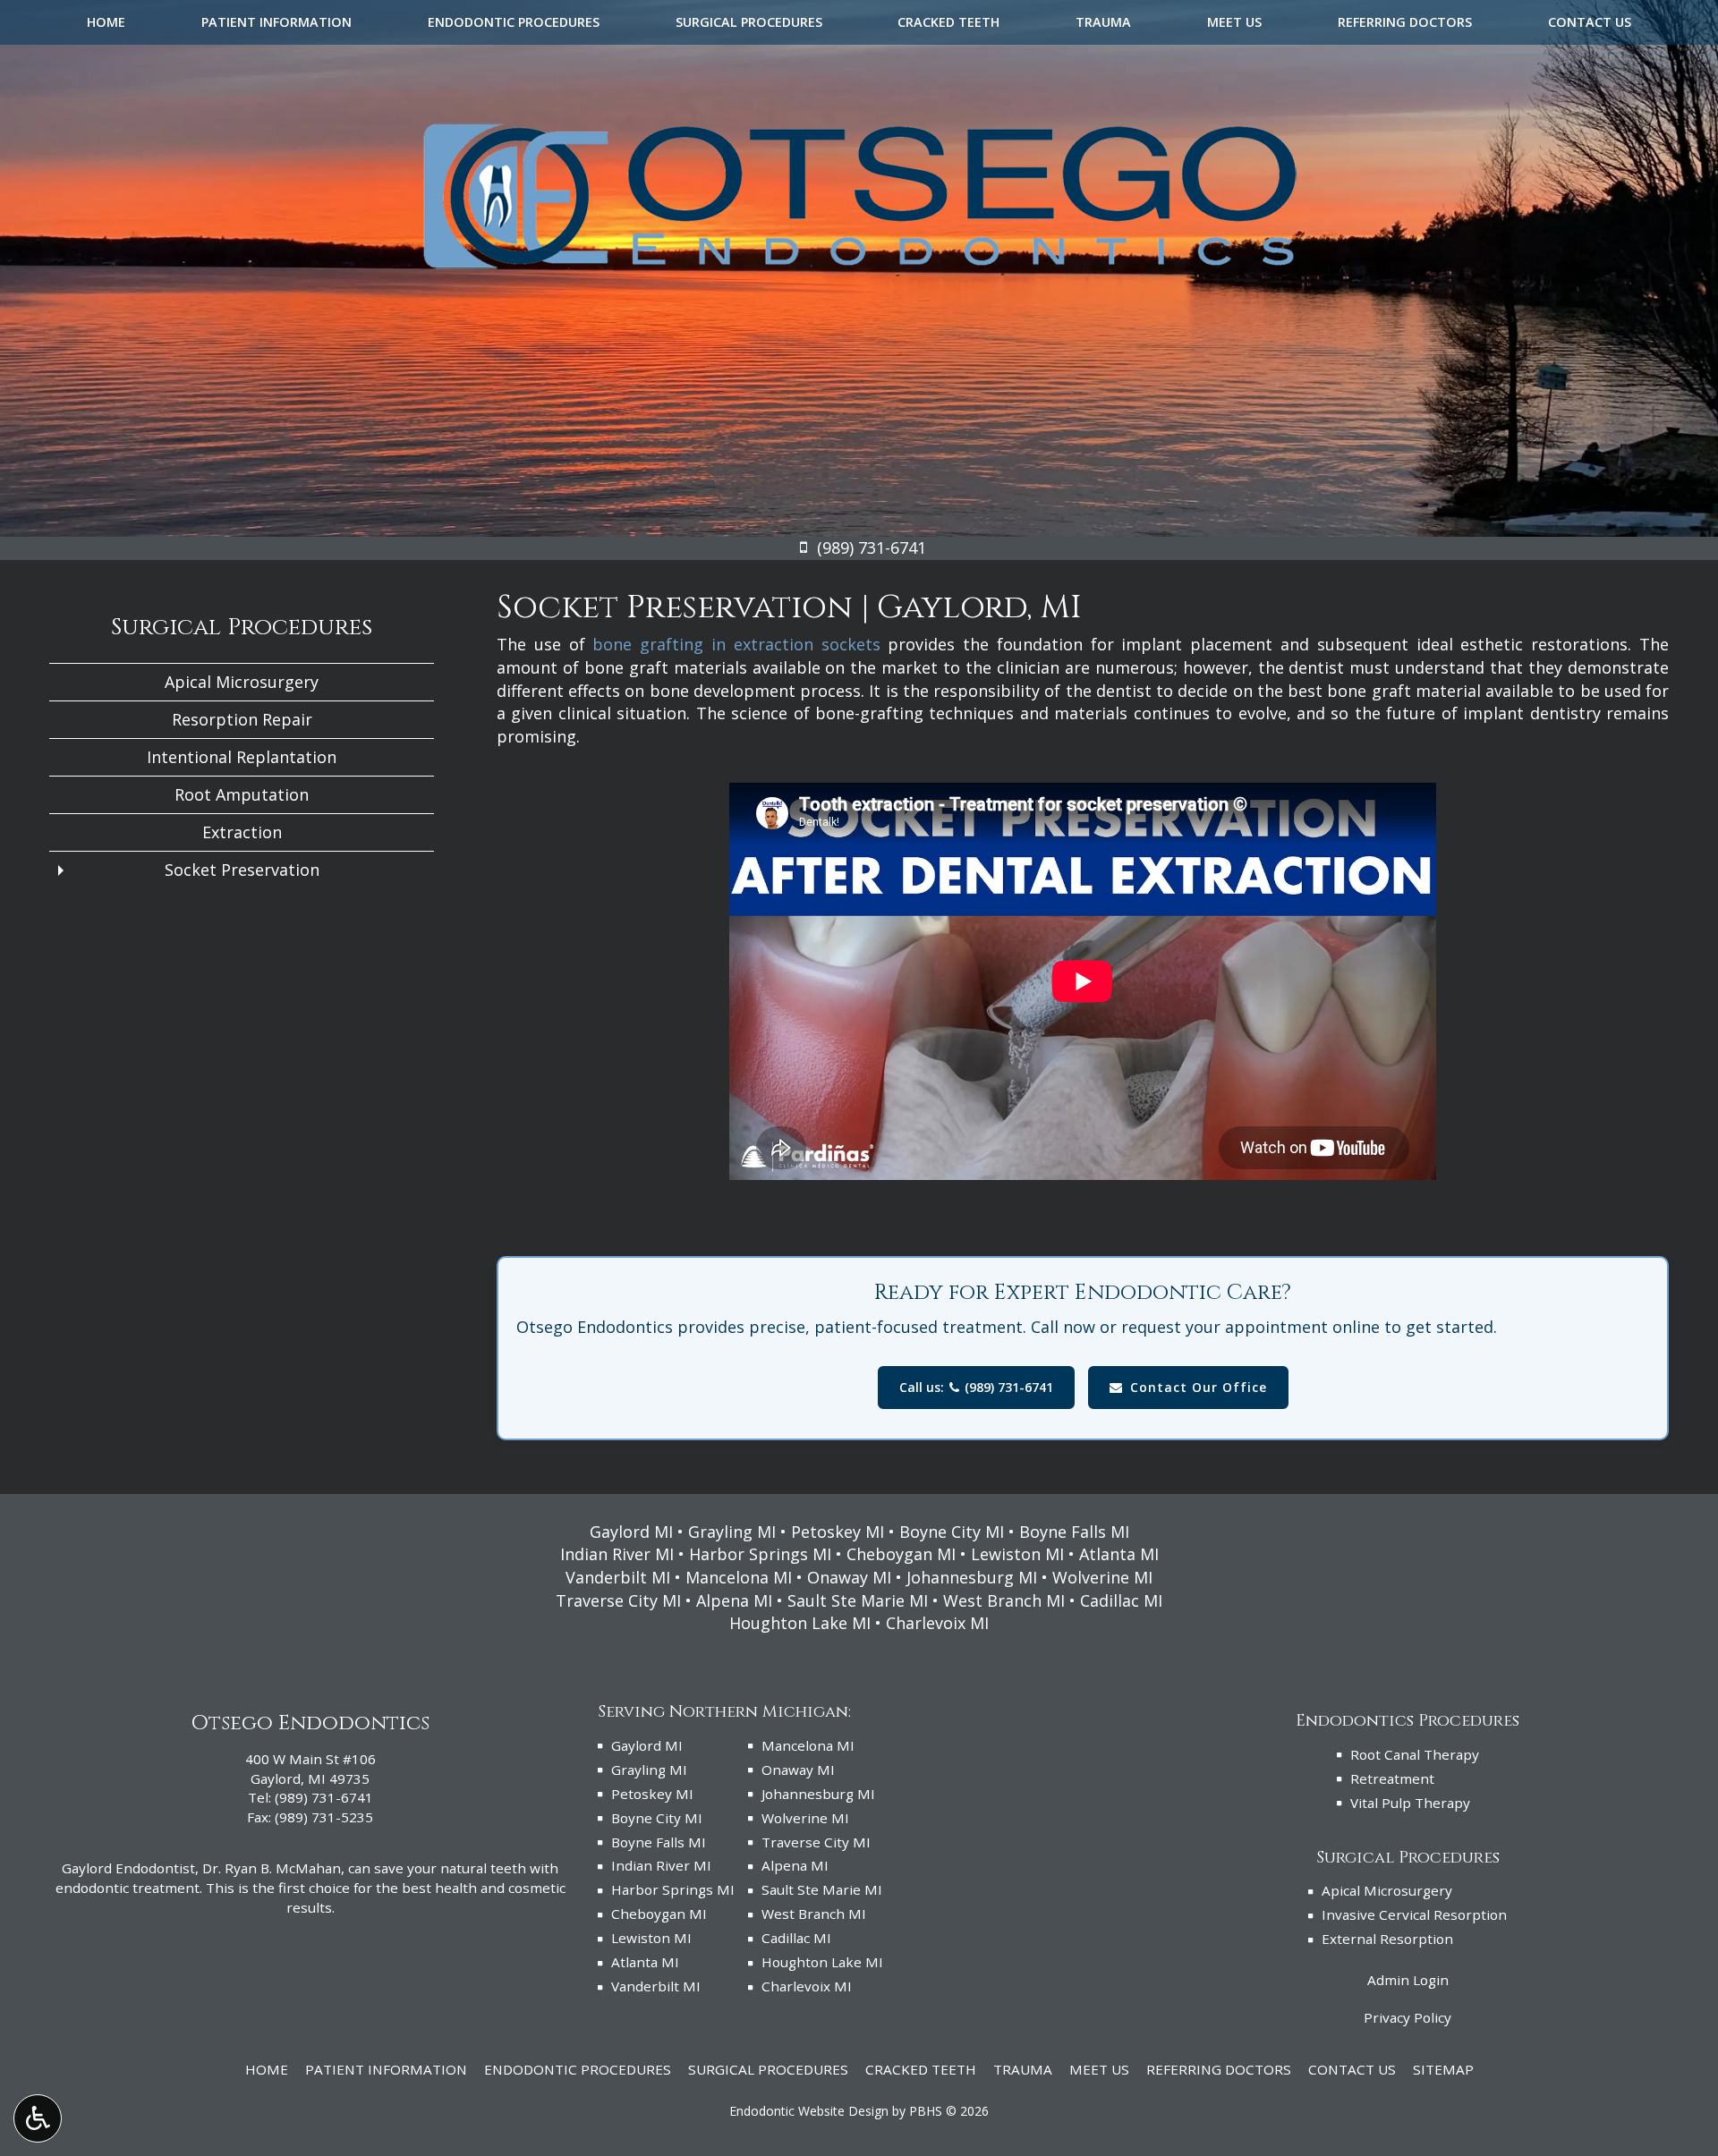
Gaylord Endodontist (128, 1868)
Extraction (242, 832)
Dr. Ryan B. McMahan (272, 1868)
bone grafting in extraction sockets (736, 644)
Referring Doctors (1405, 22)
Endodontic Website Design (809, 2111)
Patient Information (276, 22)
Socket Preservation (242, 870)
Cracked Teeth (948, 22)
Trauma (1103, 22)
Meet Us (1234, 22)
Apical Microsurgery (242, 682)
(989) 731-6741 (324, 1797)
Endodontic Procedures (514, 22)
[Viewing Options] (38, 2118)
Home (106, 22)
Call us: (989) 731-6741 (976, 1387)
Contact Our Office (1199, 1387)
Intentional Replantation (242, 757)
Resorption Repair (242, 719)
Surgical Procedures (749, 22)
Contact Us (1590, 22)
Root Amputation (242, 794)
